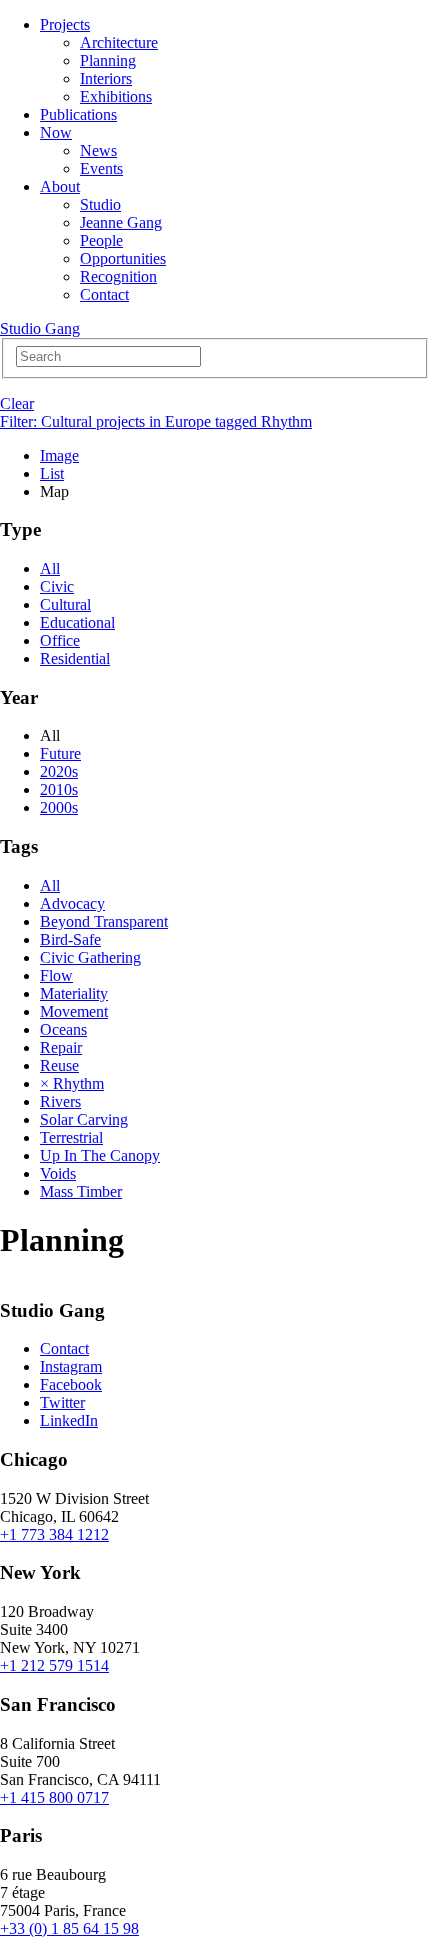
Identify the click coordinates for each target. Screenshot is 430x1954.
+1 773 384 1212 (54, 1534)
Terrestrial (71, 1137)
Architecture (119, 42)
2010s (59, 789)
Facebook (71, 1384)
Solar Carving (84, 1119)
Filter (156, 421)
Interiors (106, 78)
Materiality (74, 993)
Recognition (118, 276)
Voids (58, 1173)
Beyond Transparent (104, 921)
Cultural (65, 604)
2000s (59, 807)
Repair (61, 1047)
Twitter (62, 1402)
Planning (108, 60)
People (101, 240)
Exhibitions (116, 96)
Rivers (60, 1101)
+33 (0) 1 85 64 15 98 (69, 1928)
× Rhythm (72, 1083)
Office (60, 640)
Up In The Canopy (100, 1155)
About (60, 186)
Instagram (71, 1366)
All (50, 568)
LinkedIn (69, 1420)
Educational (77, 622)
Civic (57, 586)
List (52, 473)
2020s (59, 771)
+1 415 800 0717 (54, 1797)
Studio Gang (40, 328)
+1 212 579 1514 (54, 1665)
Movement (74, 1011)
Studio (100, 204)
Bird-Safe (70, 939)
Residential (75, 658)
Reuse (59, 1065)
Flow (56, 975)
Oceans (63, 1029)
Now (56, 132)
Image (59, 455)
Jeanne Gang (121, 222)
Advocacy (72, 903)
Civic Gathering (90, 957)
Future (60, 753)
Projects (65, 24)
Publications (78, 114)
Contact (104, 294)
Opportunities (123, 258)
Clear (17, 403)
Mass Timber (81, 1191)
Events (101, 168)
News (98, 150)
